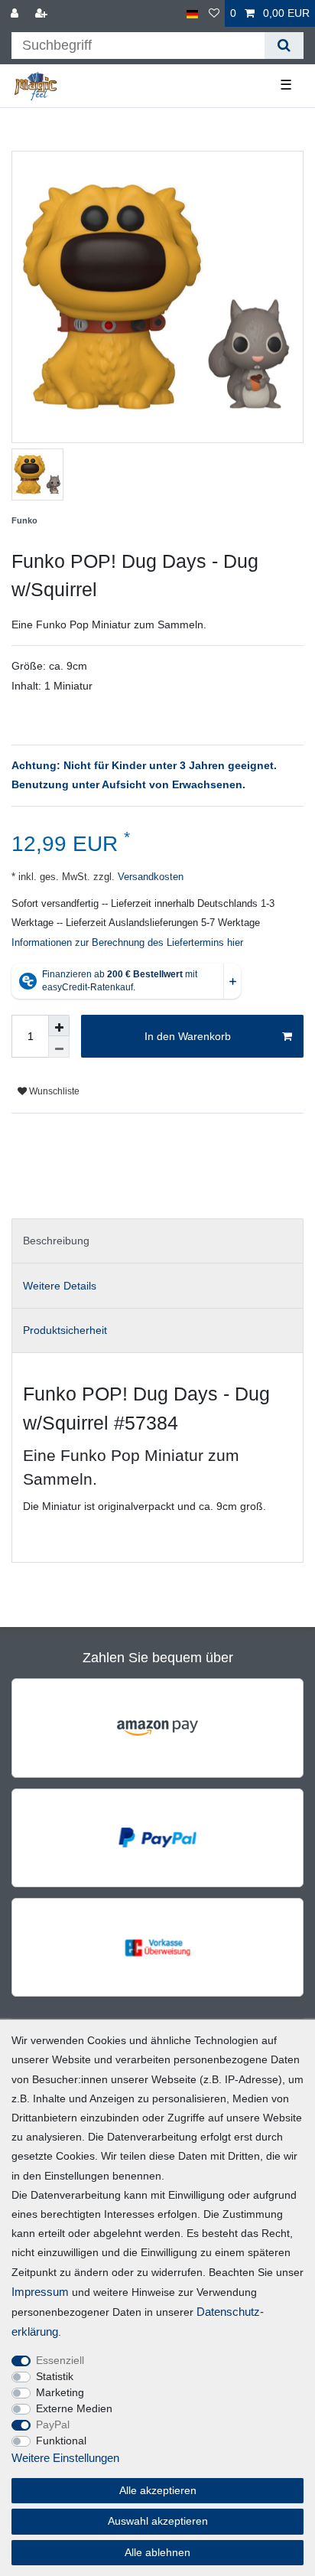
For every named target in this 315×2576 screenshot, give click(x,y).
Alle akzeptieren (158, 2490)
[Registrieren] (43, 13)
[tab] (157, 1241)
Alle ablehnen (157, 2552)
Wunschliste (53, 1091)
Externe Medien (74, 2408)
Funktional (61, 2441)
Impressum (40, 2292)
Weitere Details (60, 1286)
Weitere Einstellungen (65, 2458)
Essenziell (60, 2360)
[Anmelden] (16, 13)
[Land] (192, 13)
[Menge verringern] (59, 1047)
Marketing (60, 2392)
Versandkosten (149, 877)
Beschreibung (56, 1241)
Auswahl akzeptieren (158, 2521)
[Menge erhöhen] (59, 1026)
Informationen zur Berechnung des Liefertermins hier (127, 943)
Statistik (55, 2376)
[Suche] (284, 46)
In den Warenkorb (188, 1036)
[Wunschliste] (214, 13)
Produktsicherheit (65, 1330)
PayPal (53, 2424)
